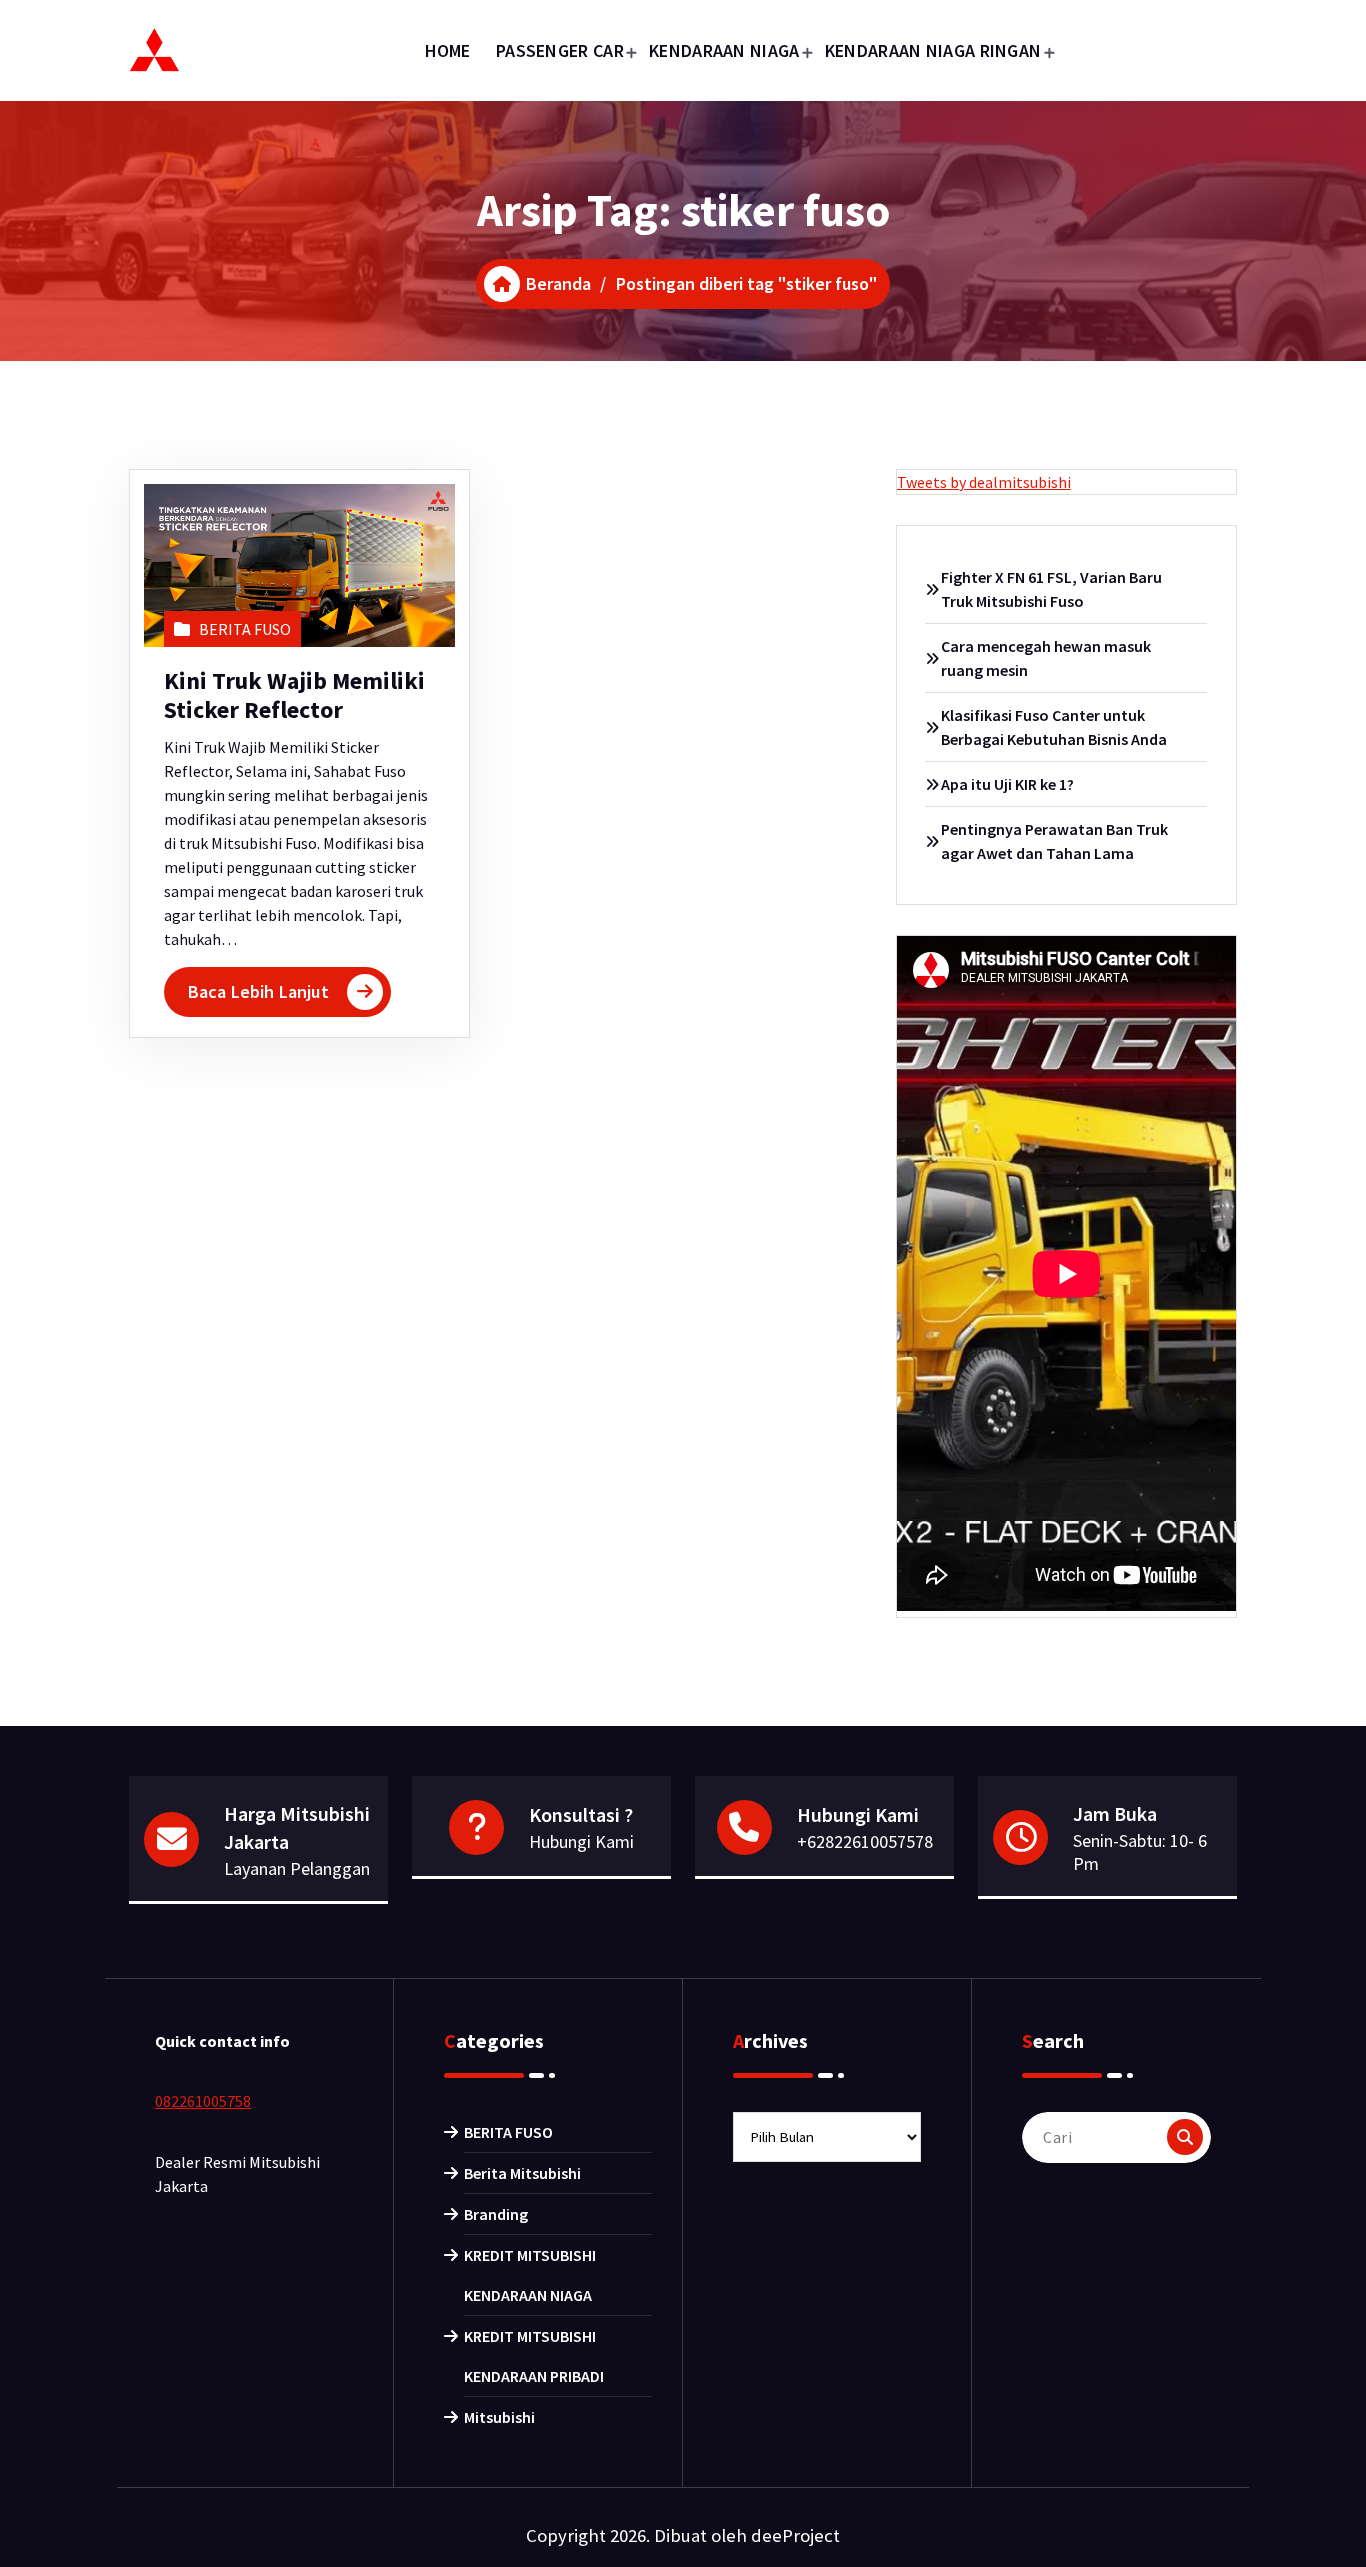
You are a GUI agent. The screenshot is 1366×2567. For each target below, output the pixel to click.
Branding (496, 2214)
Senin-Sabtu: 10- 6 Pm (1140, 1852)
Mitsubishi (499, 2417)
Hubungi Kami (581, 1841)
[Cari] (1185, 2137)
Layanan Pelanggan (297, 1868)
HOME (448, 50)
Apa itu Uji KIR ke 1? (1007, 784)
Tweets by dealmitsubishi (984, 482)
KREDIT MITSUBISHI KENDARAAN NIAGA (530, 2275)
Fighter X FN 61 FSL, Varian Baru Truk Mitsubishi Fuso (1051, 589)
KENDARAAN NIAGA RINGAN (933, 50)
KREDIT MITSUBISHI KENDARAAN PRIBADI (534, 2356)
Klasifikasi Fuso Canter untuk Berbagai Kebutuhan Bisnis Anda (1054, 727)
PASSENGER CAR (560, 50)
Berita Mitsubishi (522, 2173)
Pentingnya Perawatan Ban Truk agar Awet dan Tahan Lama (1054, 841)
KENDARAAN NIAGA (724, 50)
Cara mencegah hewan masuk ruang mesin (1046, 658)
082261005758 (203, 2101)
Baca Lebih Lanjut (258, 991)
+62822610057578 (865, 1841)
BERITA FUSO (245, 629)
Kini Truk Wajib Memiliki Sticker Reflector (294, 695)
